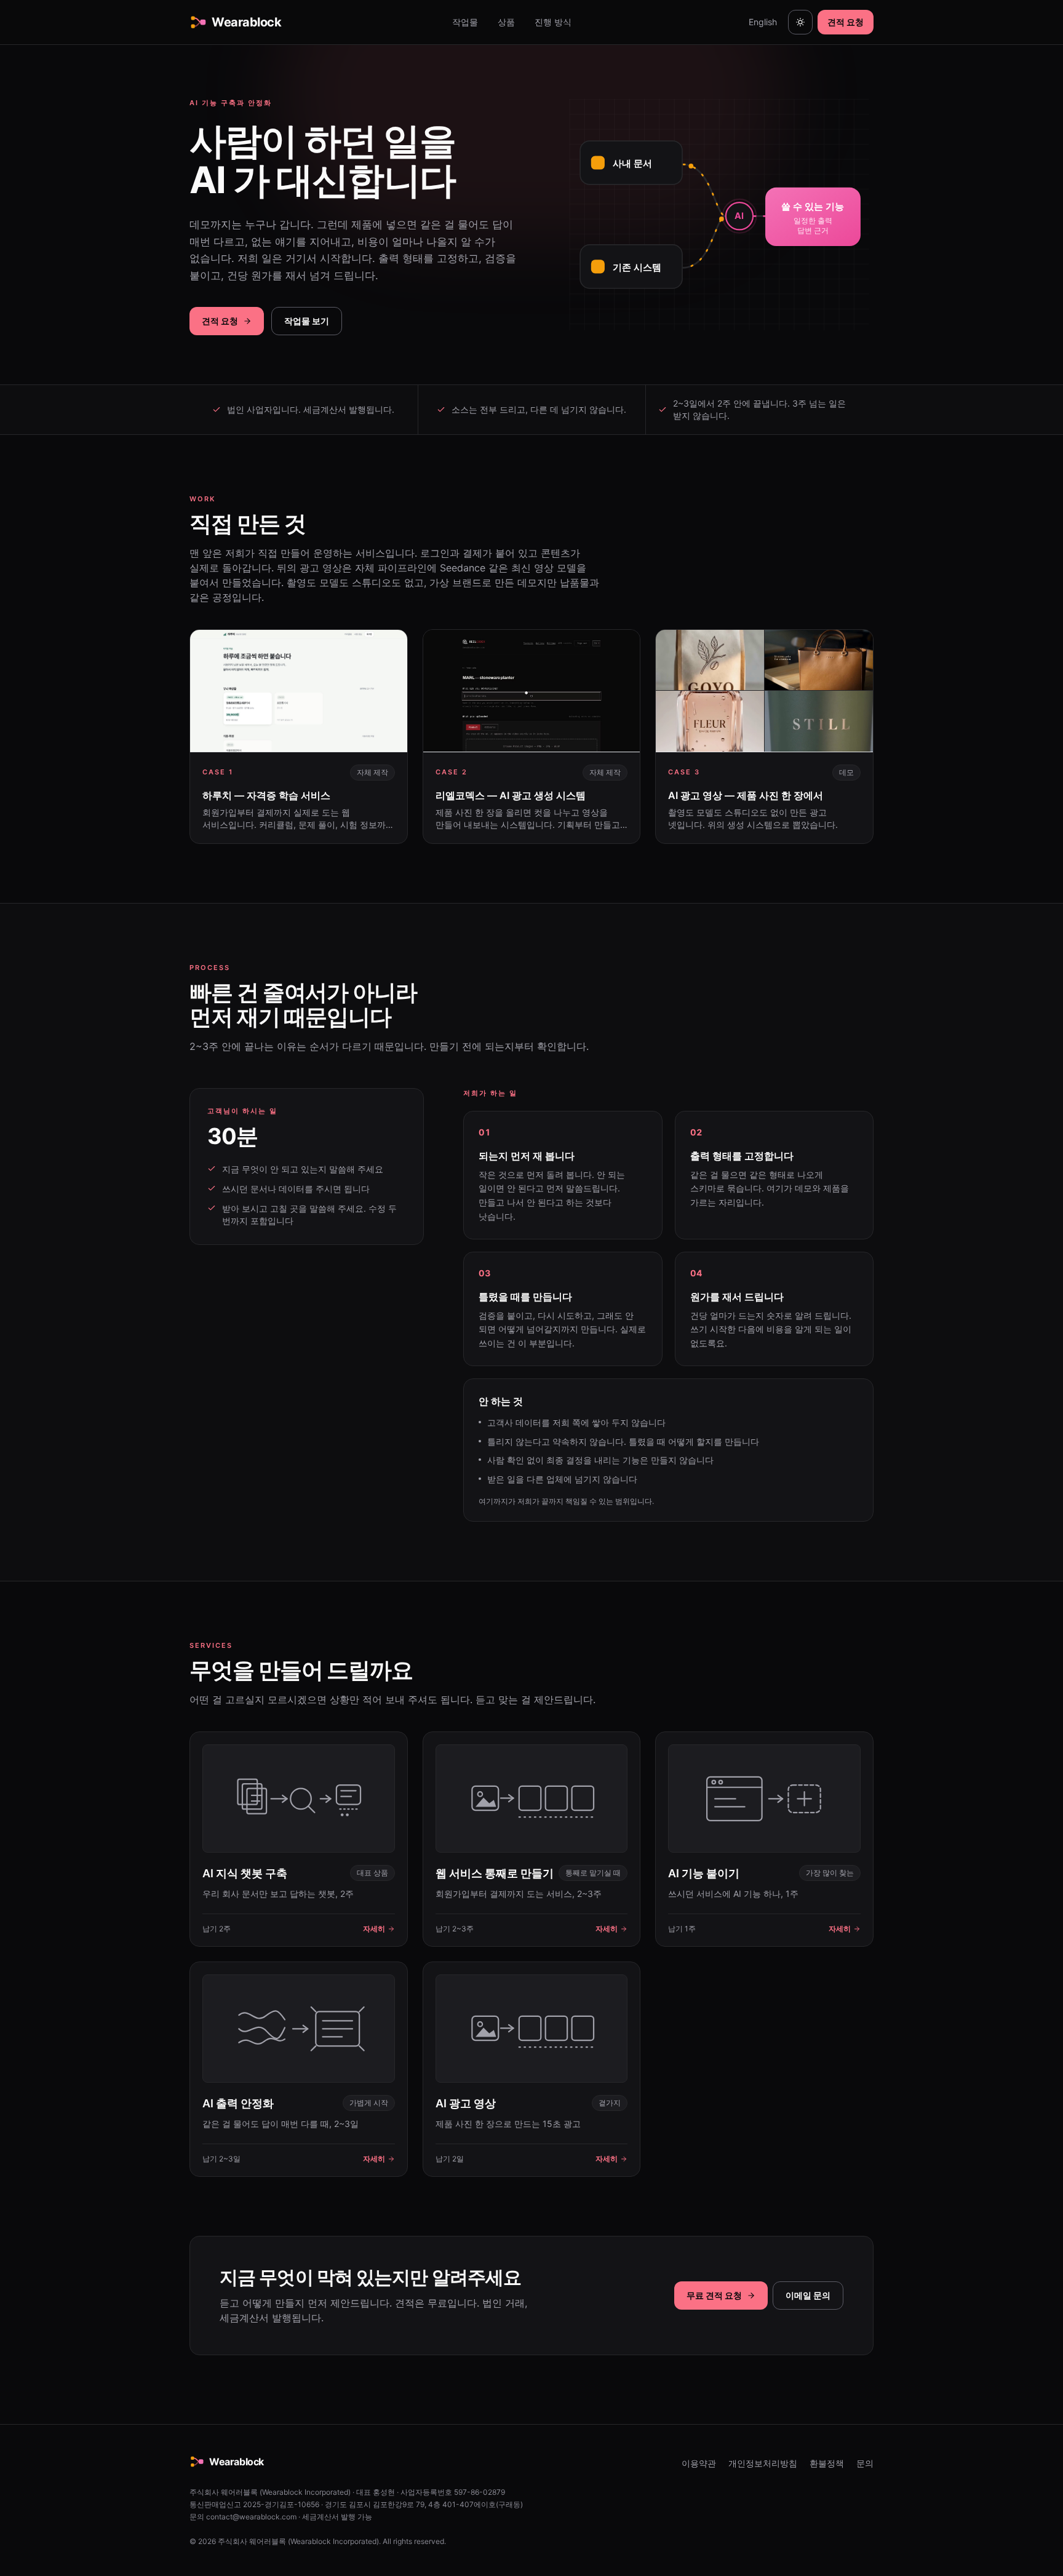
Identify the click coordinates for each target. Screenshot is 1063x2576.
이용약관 (699, 2463)
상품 (506, 22)
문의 (865, 2463)
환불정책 (827, 2463)
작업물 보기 (307, 321)
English (763, 22)
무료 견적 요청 (714, 2295)
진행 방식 (553, 22)
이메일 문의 (808, 2295)
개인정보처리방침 (763, 2463)
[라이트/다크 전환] (800, 22)
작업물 (465, 22)
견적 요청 (846, 22)
